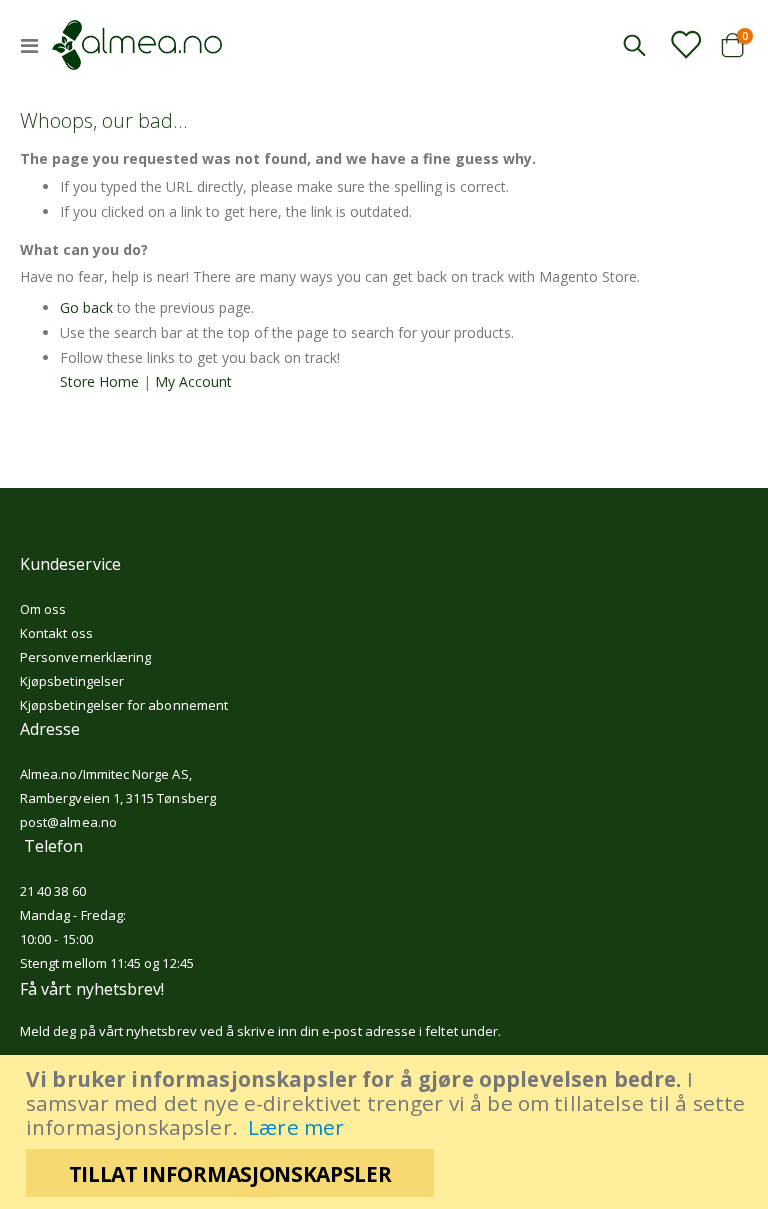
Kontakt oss (56, 633)
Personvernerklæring (85, 657)
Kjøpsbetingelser (72, 681)
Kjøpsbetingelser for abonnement (124, 705)
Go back (86, 307)
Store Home (99, 381)
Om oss (43, 609)
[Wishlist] (685, 44)
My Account (193, 381)
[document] (386, 1132)
